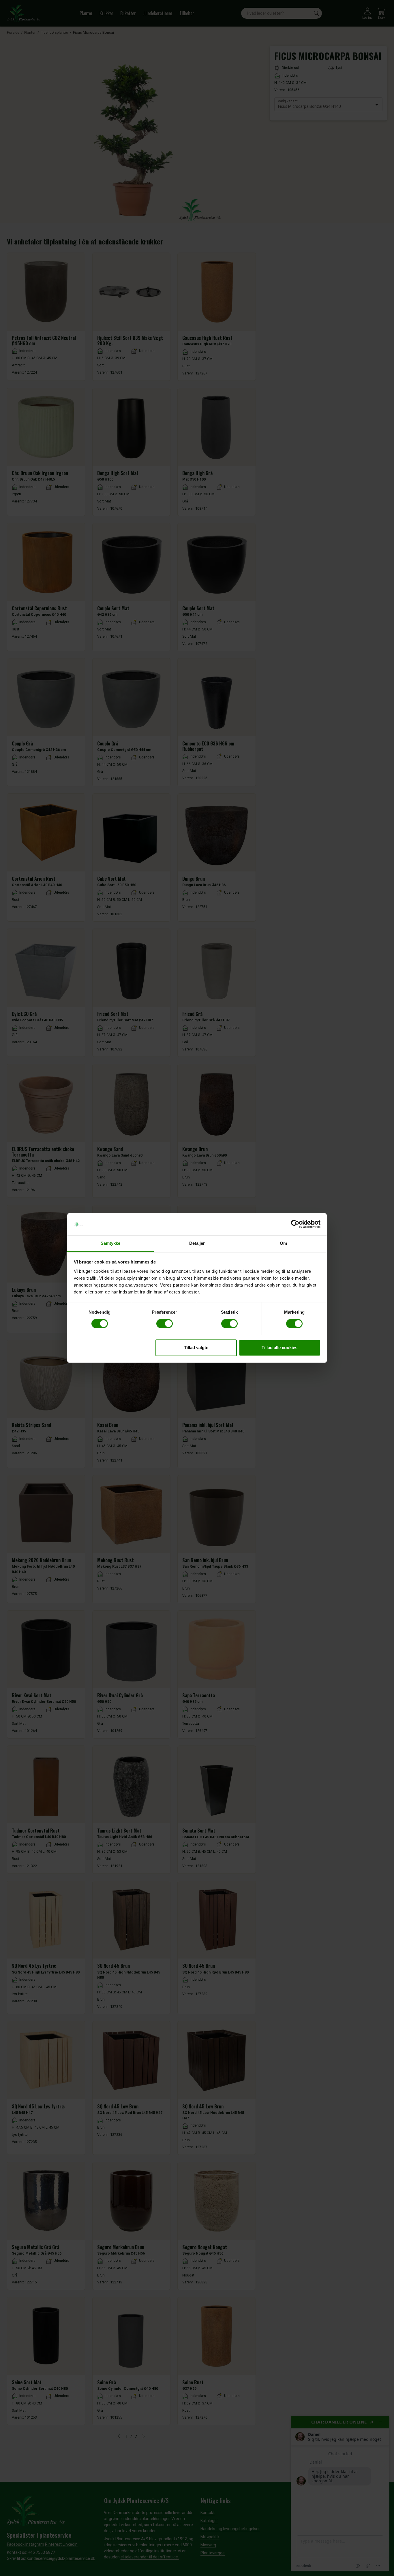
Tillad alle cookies (279, 1348)
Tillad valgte (196, 1348)
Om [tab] (283, 1243)
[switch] (165, 1324)
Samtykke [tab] (111, 1243)
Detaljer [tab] (197, 1243)
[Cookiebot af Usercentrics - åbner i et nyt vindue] (295, 1224)
